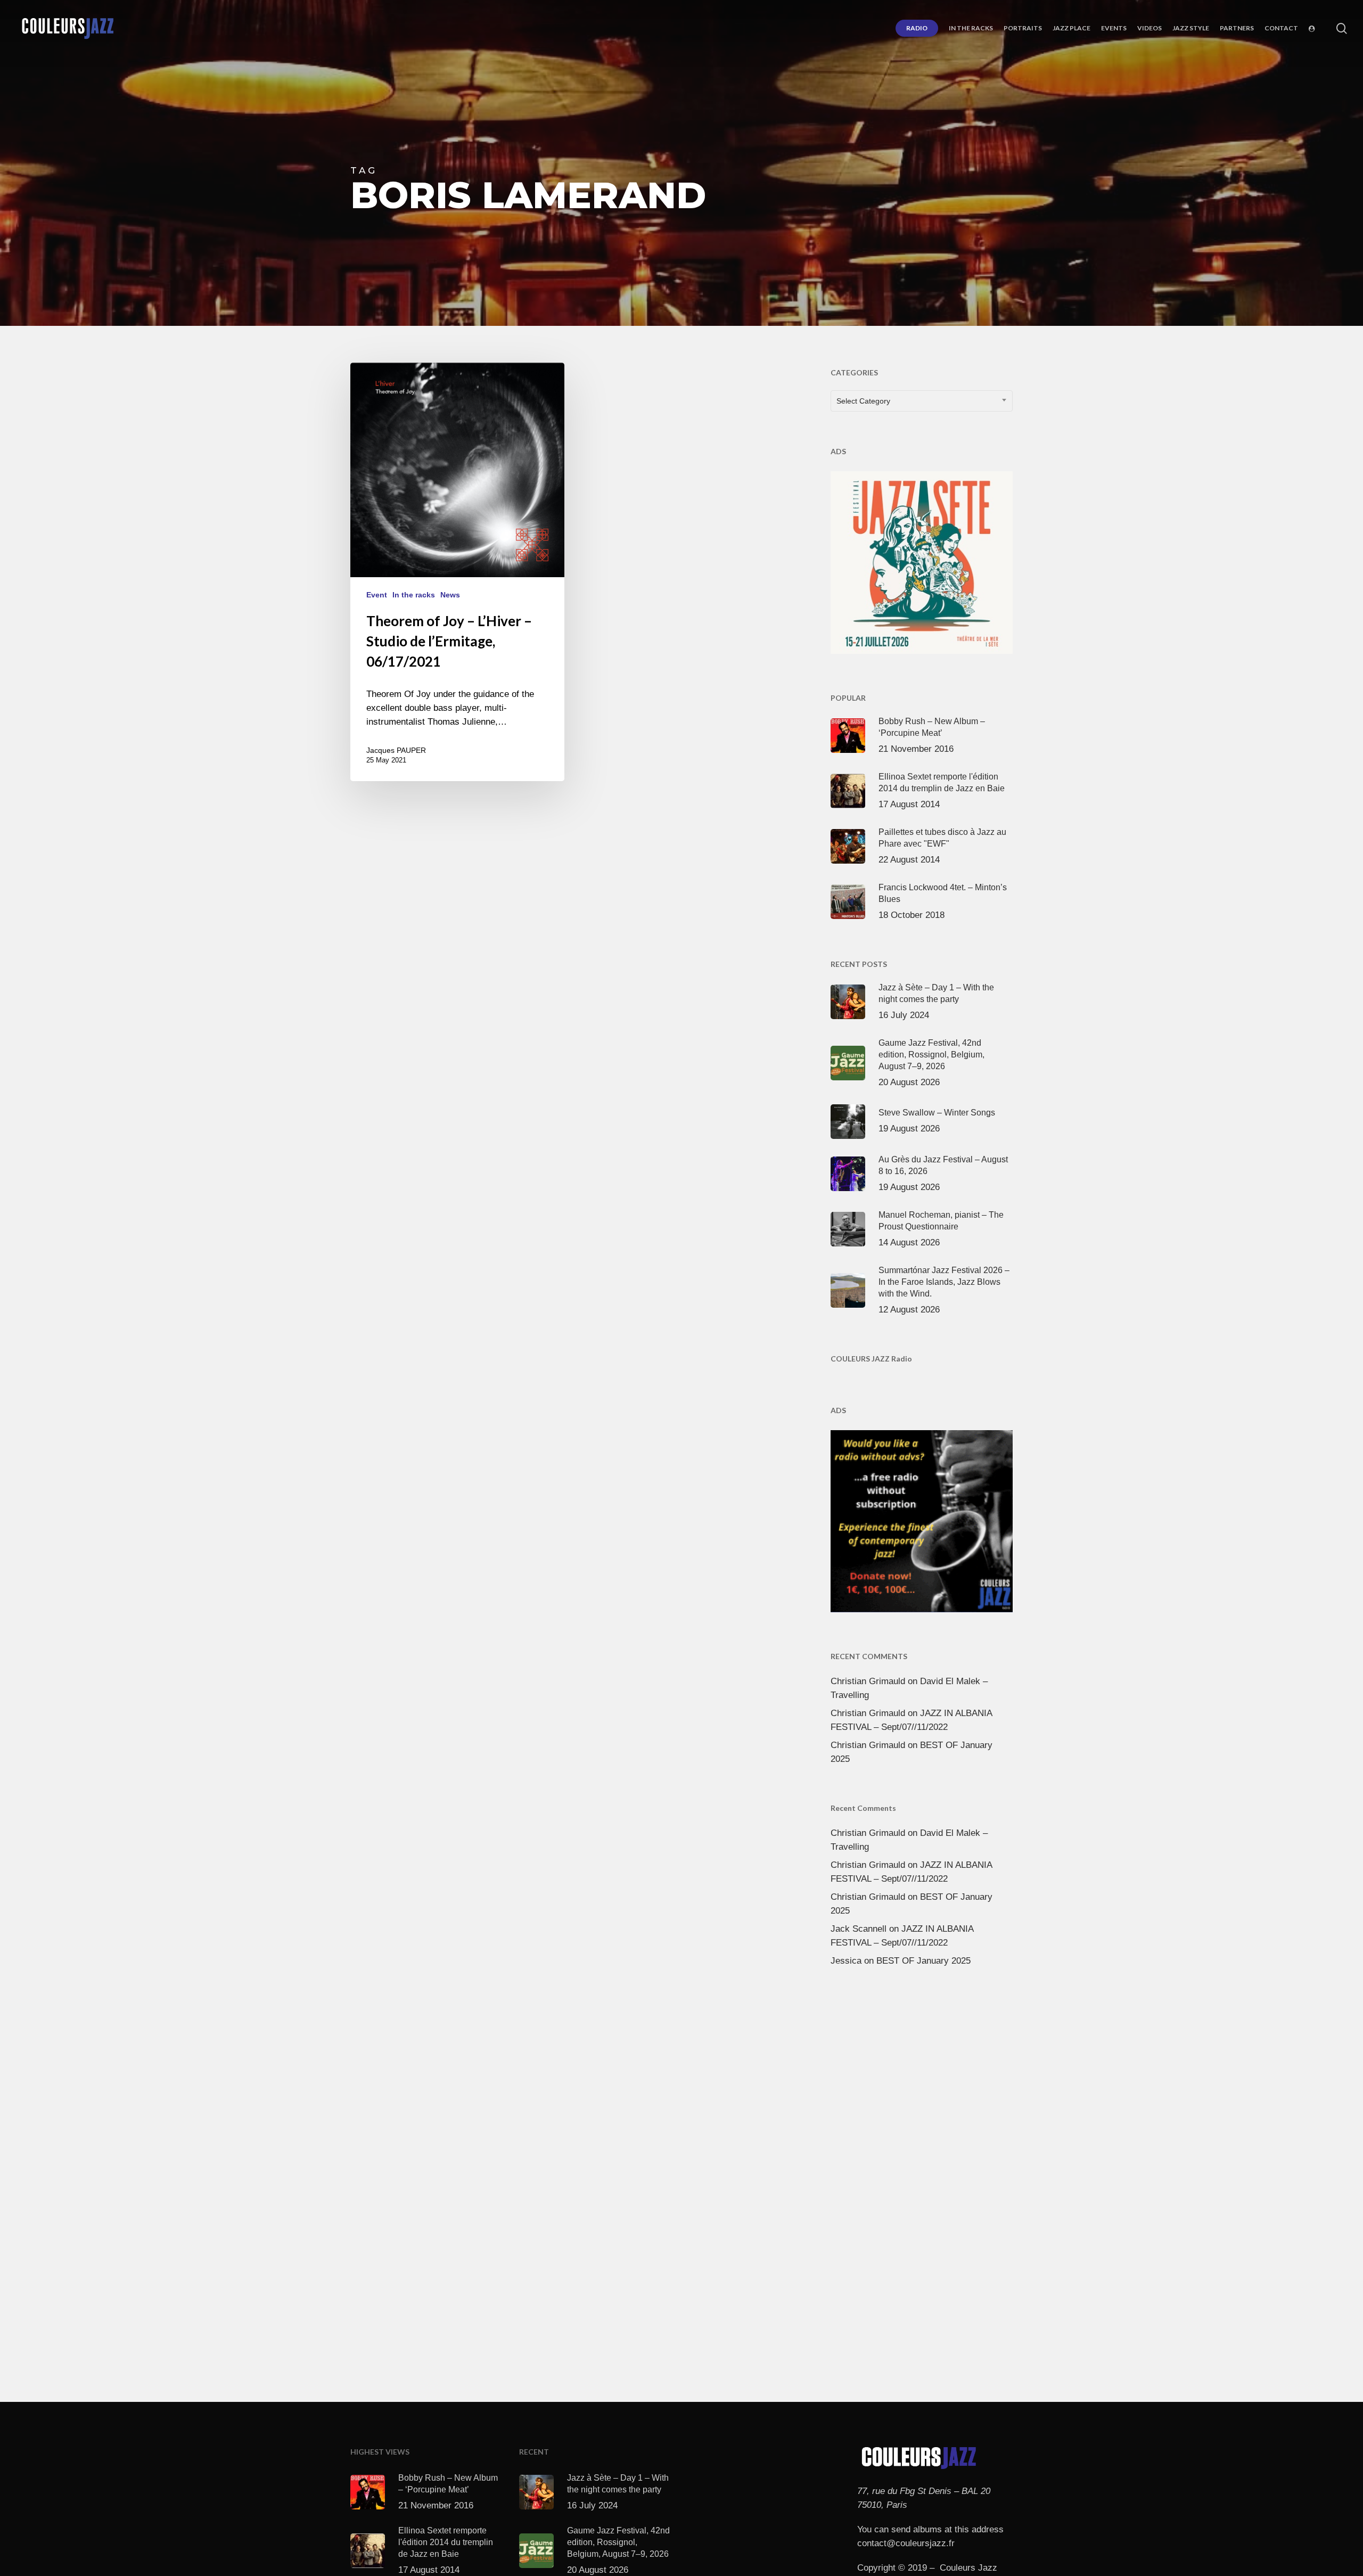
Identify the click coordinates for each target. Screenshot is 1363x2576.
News (450, 595)
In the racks (414, 595)
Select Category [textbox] (863, 401)
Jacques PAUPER (396, 750)
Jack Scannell (859, 1929)
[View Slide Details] (922, 560)
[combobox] (922, 401)
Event (377, 595)
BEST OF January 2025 (923, 1961)
